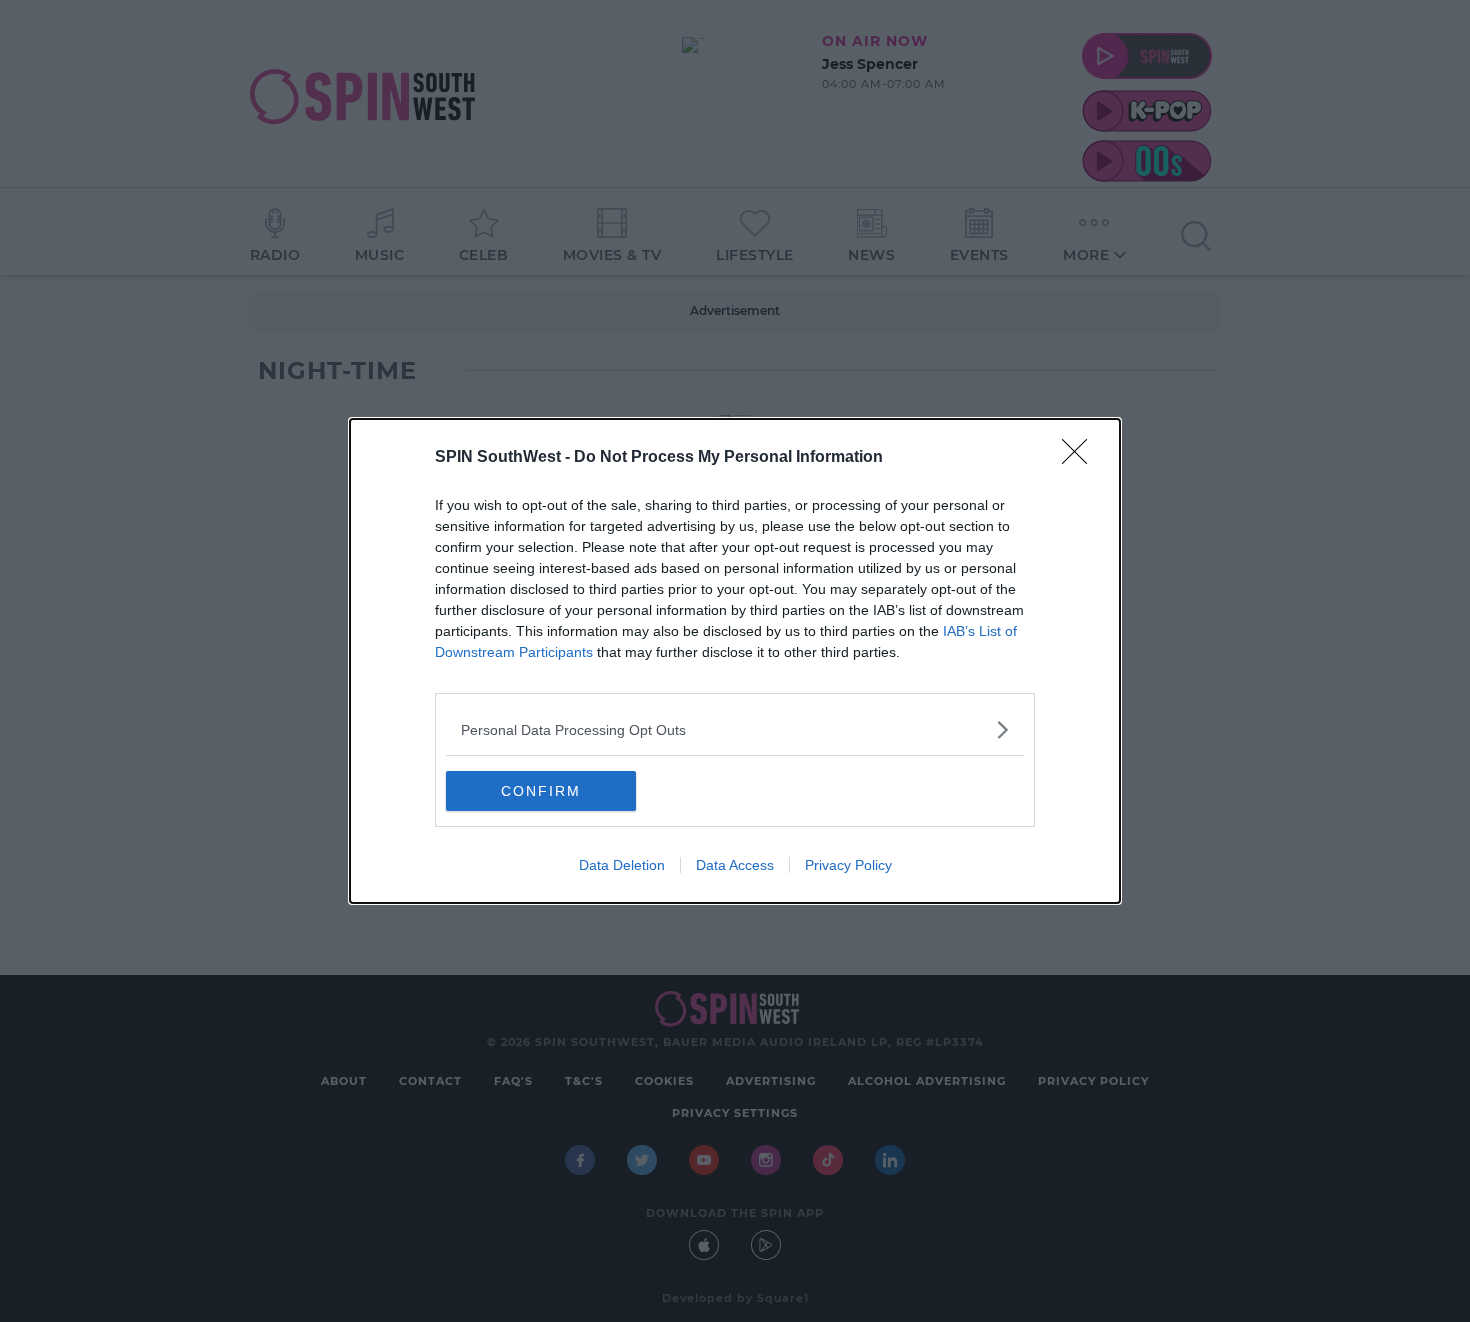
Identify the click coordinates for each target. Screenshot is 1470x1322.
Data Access (735, 865)
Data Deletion (622, 865)
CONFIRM (541, 791)
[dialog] (735, 661)
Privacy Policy (848, 865)
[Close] (1081, 458)
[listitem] (735, 729)
